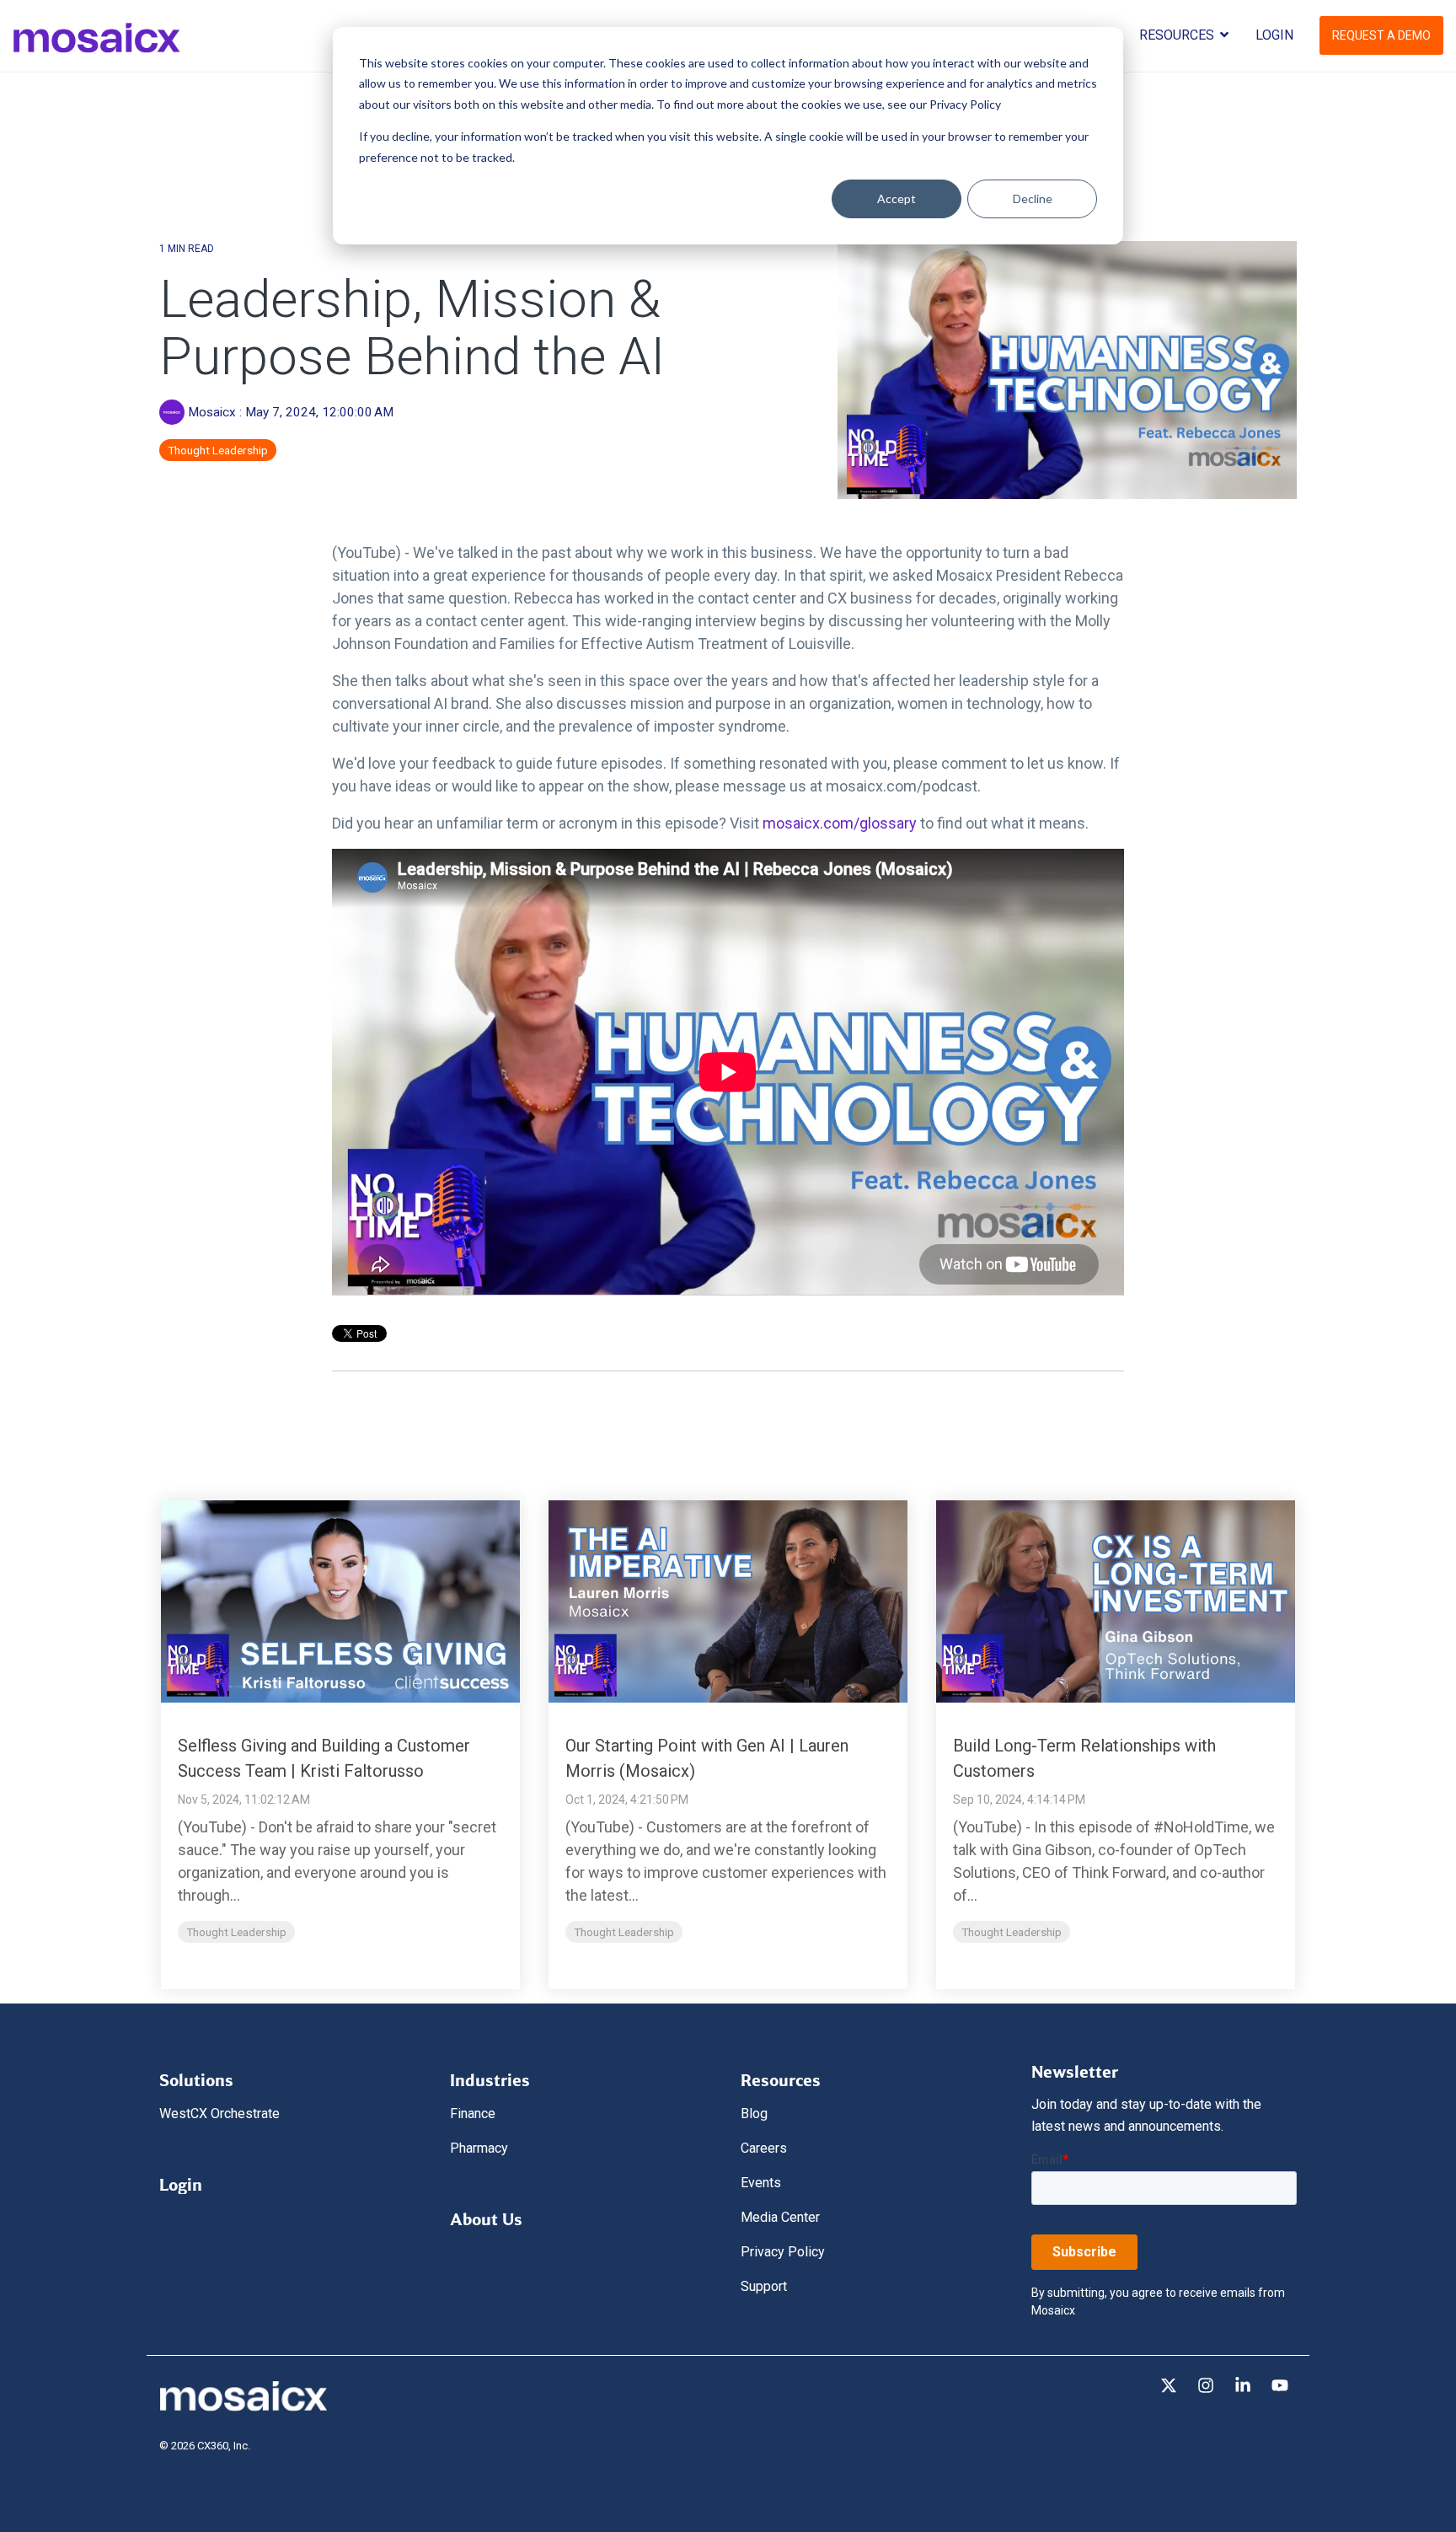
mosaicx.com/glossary (840, 823)
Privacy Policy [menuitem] (783, 2252)
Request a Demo (1381, 35)
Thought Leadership (218, 450)
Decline (1033, 198)
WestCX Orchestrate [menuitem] (219, 2114)
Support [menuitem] (764, 2286)
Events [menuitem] (761, 2183)
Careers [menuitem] (764, 2148)
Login (1274, 35)
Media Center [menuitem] (780, 2217)
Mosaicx (212, 412)
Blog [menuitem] (754, 2114)
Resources (1178, 35)
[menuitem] (196, 2076)
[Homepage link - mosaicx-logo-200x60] (244, 2407)
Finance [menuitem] (473, 2114)
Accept (897, 198)
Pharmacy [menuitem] (479, 2148)
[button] (1170, 2387)
